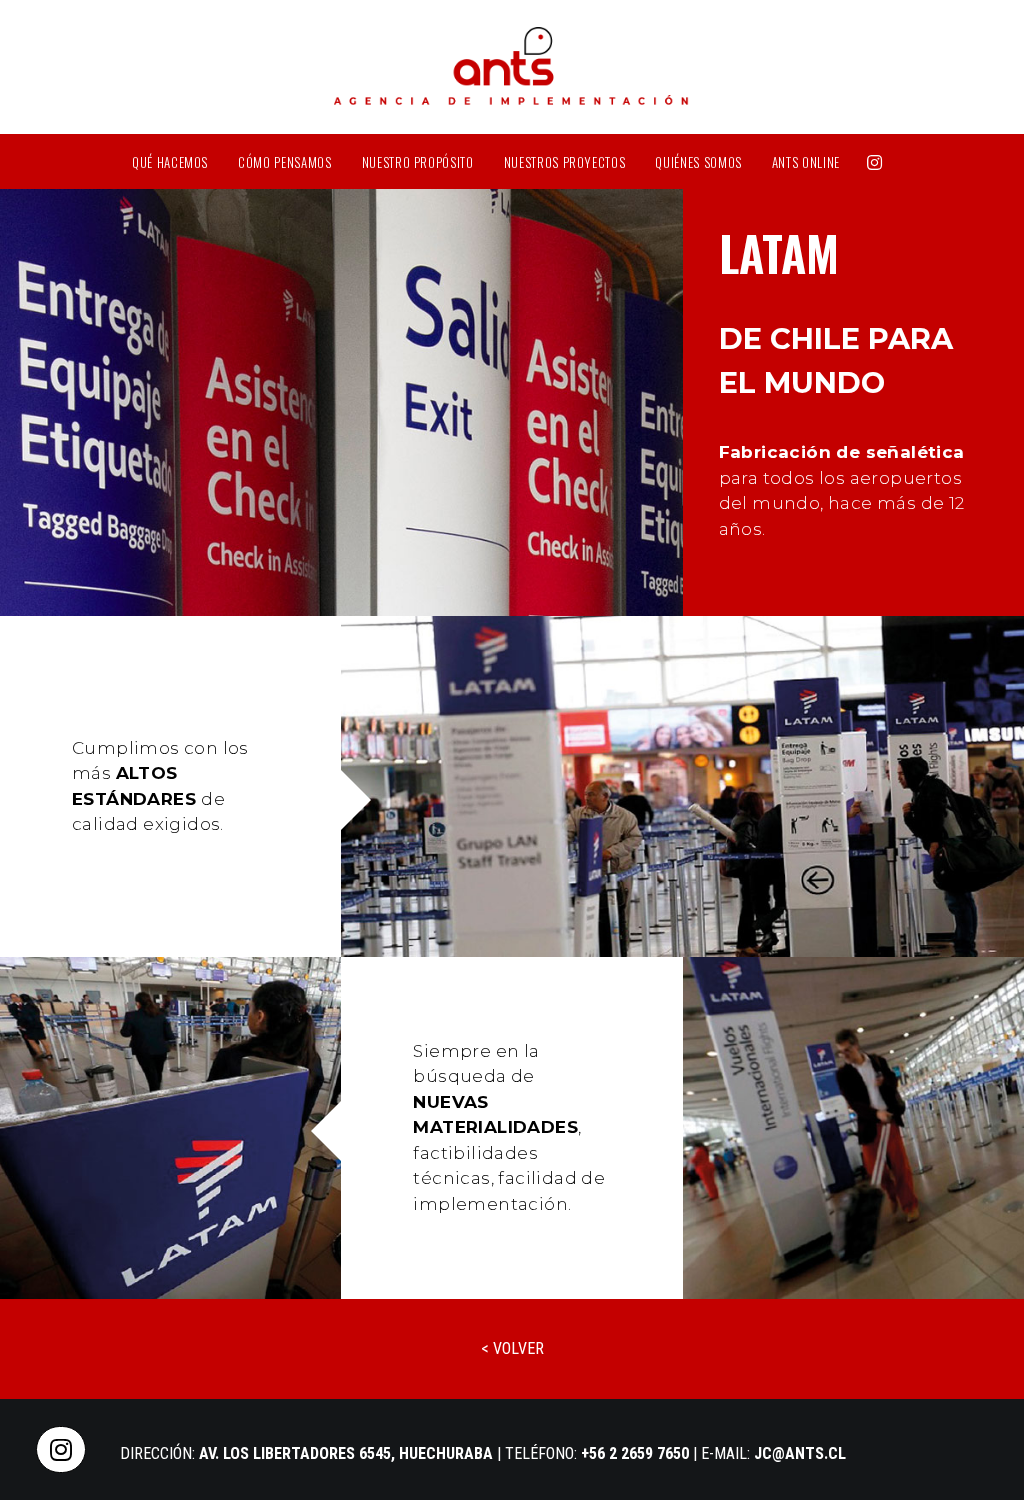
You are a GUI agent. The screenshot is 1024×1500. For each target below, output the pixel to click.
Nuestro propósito (418, 162)
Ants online (806, 162)
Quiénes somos (698, 162)
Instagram (874, 161)
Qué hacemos (170, 162)
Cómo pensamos (284, 162)
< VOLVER (512, 1348)
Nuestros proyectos (565, 162)
